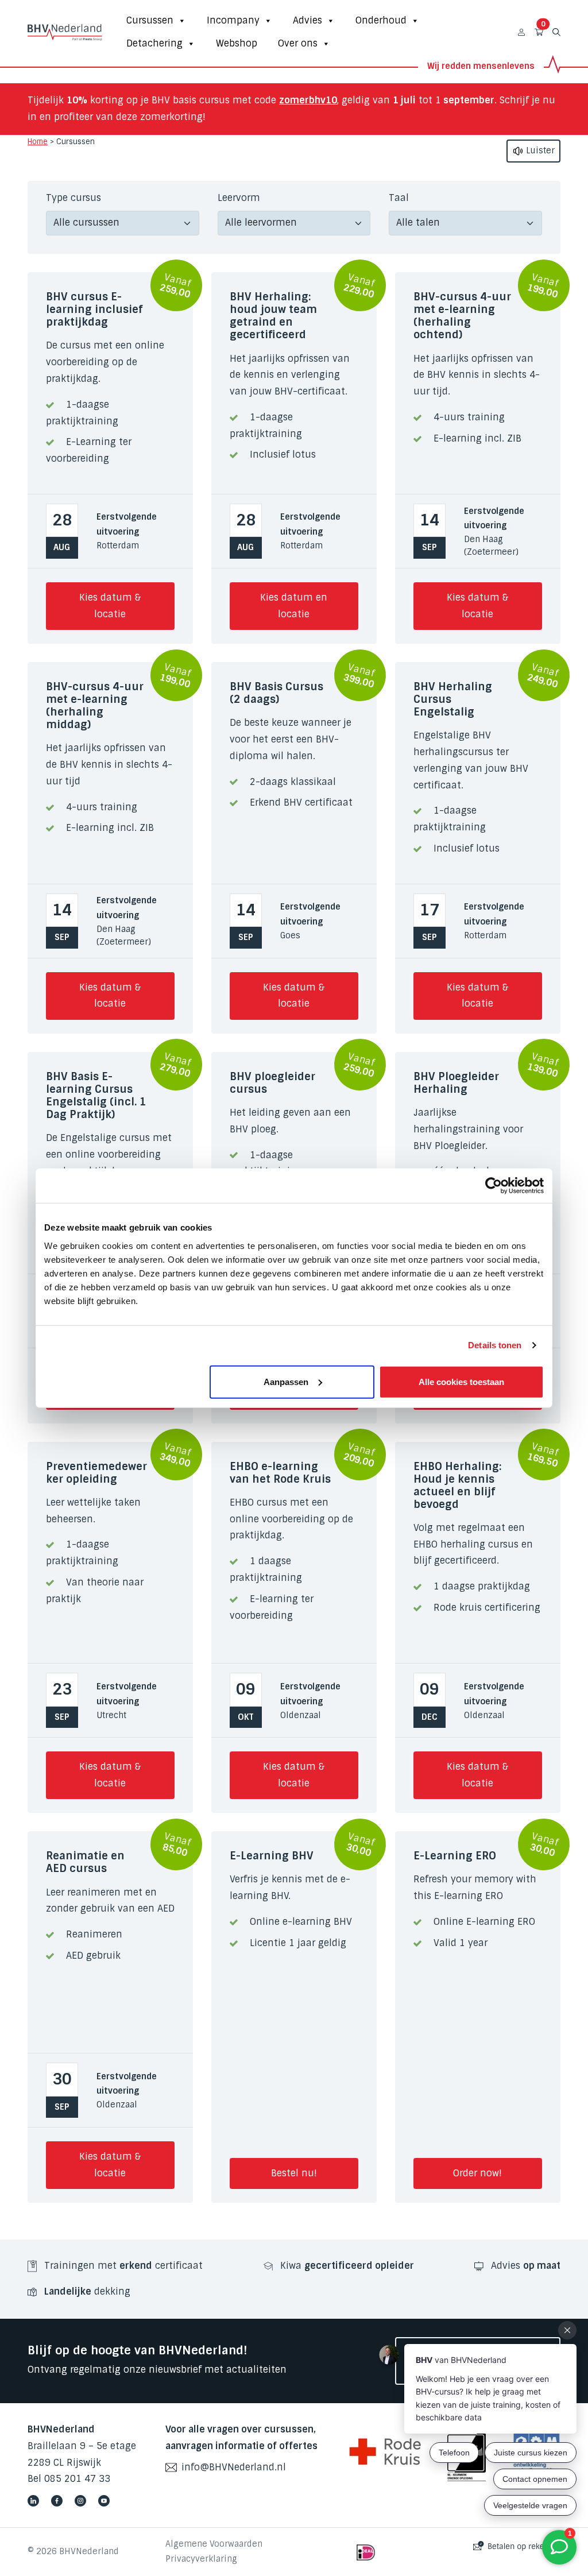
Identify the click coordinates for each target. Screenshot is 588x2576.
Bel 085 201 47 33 (69, 2479)
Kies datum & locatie (110, 606)
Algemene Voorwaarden (214, 2544)
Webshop (237, 43)
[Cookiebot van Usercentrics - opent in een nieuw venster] (494, 1186)
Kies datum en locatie (294, 606)
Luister (539, 150)
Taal (399, 198)
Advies (307, 20)
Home (38, 142)
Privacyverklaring (201, 2559)
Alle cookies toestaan (461, 1381)
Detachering (154, 43)
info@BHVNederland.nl (234, 2467)
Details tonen (495, 1345)
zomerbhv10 (308, 100)
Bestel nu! (294, 2173)
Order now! (477, 2173)
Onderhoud (381, 20)
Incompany (233, 20)
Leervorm (239, 198)
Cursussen (150, 20)
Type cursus (73, 198)
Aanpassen (286, 1381)
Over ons (298, 43)
